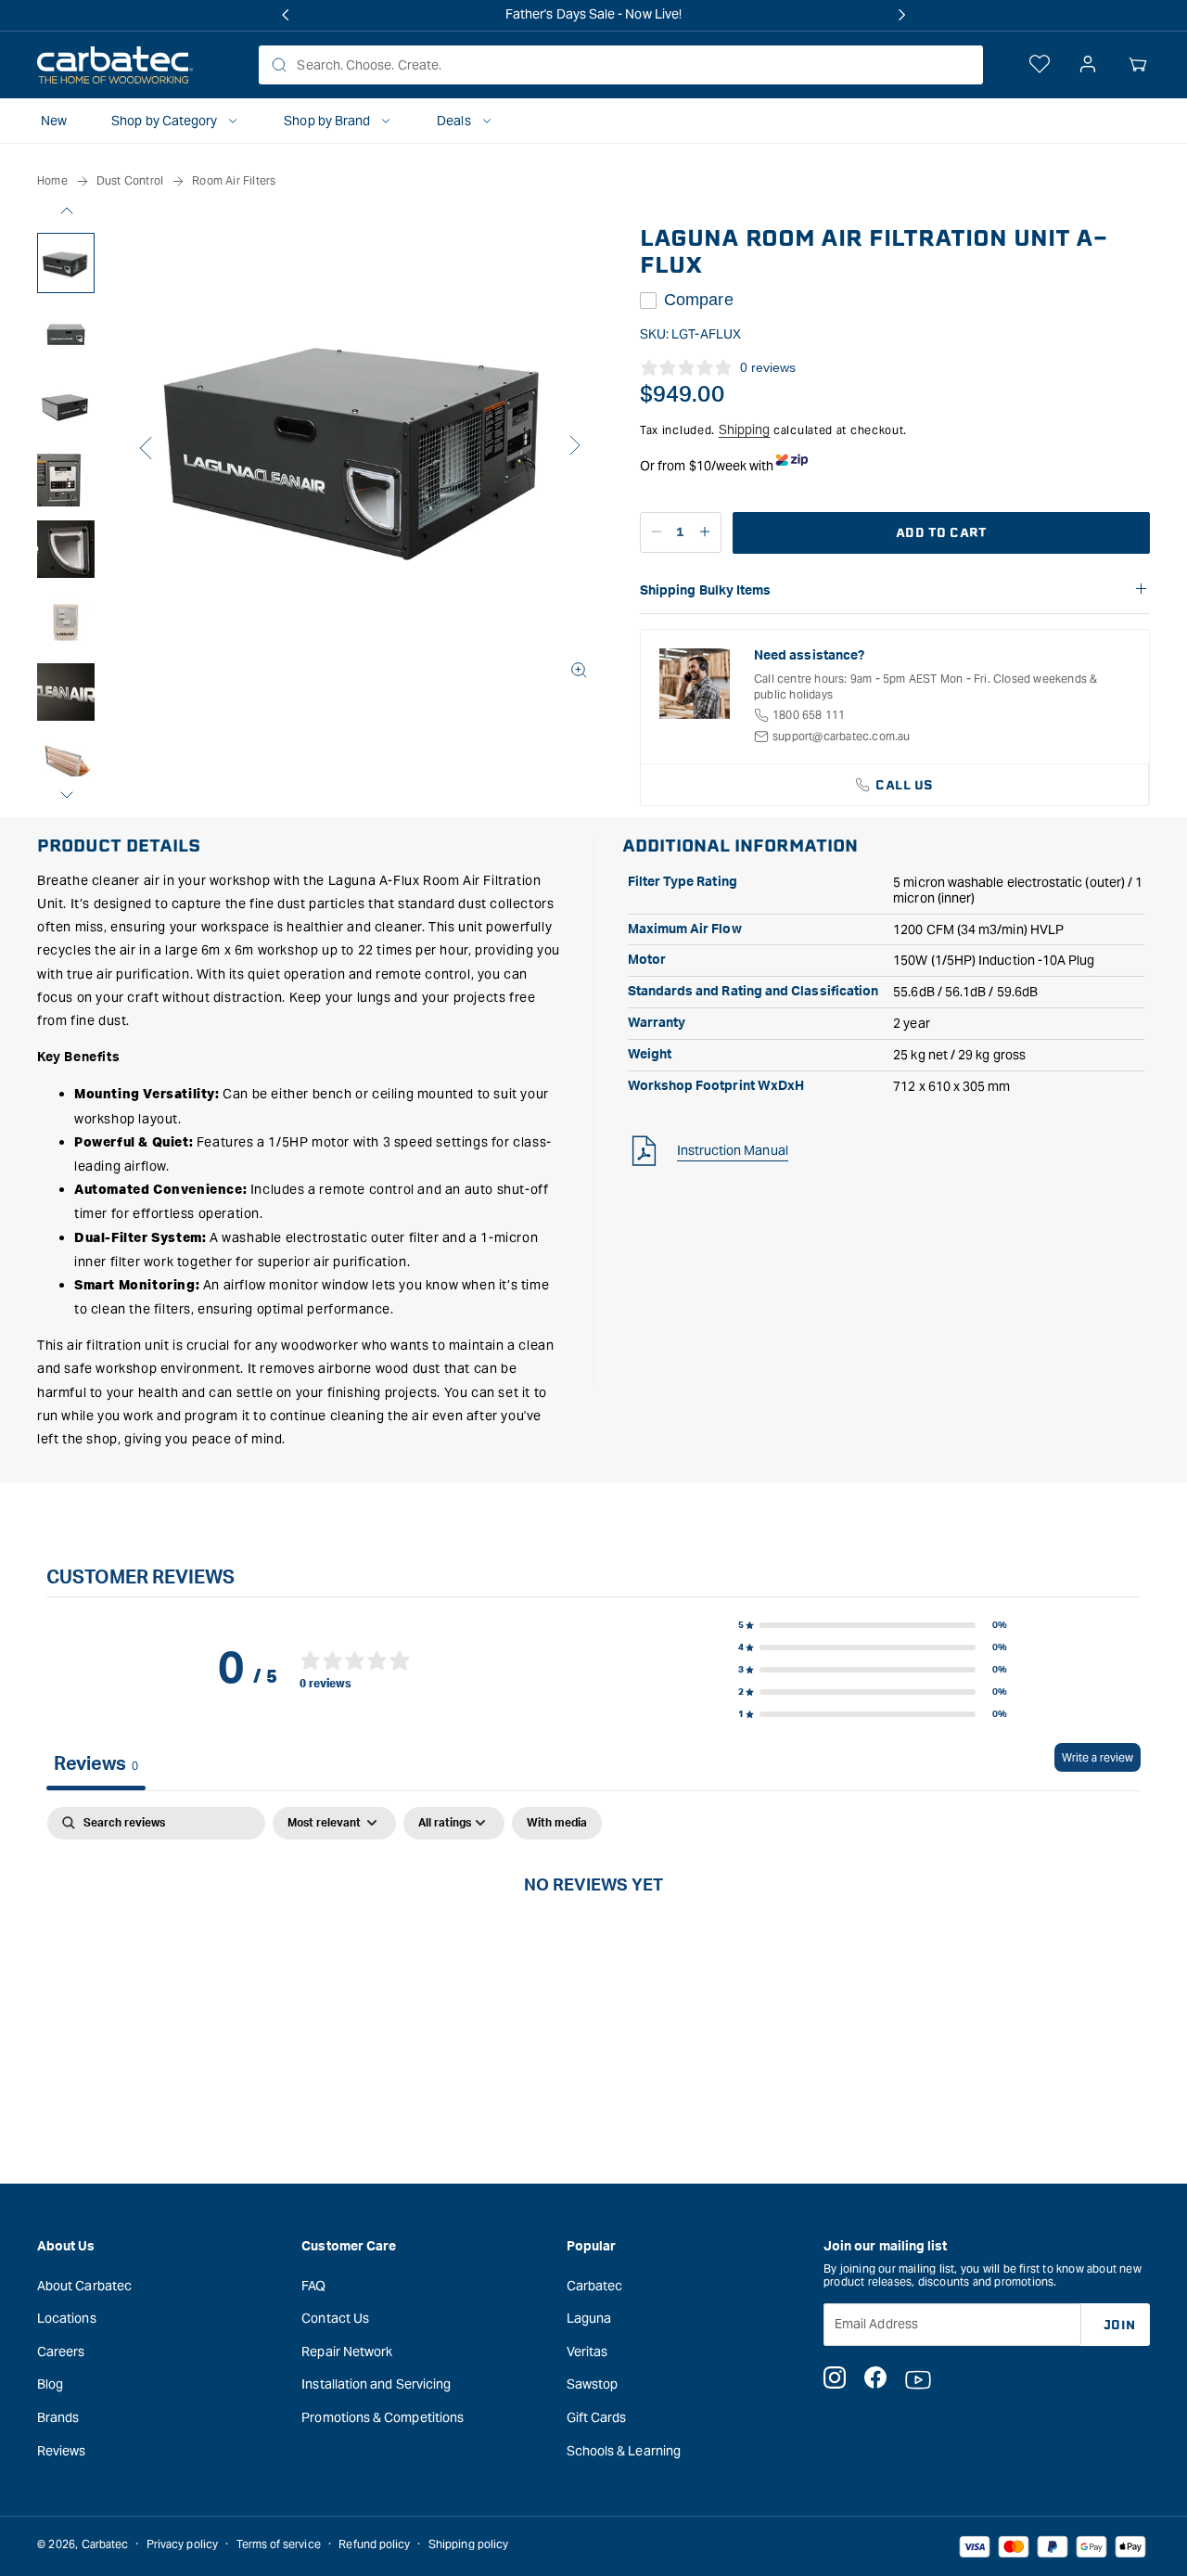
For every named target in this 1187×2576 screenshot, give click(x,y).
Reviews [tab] (96, 1764)
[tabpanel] (593, 1948)
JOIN (1120, 2324)
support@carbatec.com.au (842, 736)
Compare (699, 300)
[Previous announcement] (286, 15)
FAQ (313, 2285)
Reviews (62, 2450)
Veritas (587, 2352)
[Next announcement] (901, 15)
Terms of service (279, 2544)
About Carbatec (84, 2285)
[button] (1138, 65)
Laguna (589, 2318)
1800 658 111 (809, 715)
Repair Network (347, 2352)
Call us (905, 785)
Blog (50, 2384)
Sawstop (593, 2384)
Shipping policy (468, 2544)
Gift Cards (597, 2417)
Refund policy (374, 2544)
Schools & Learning (624, 2450)
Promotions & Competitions (383, 2417)
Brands (58, 2417)
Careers (61, 2352)
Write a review (1098, 1757)
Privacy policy (182, 2544)
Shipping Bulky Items (705, 591)
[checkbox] (557, 1824)
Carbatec (595, 2285)
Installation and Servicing (376, 2384)
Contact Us (335, 2318)
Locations (67, 2318)
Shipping (745, 429)
